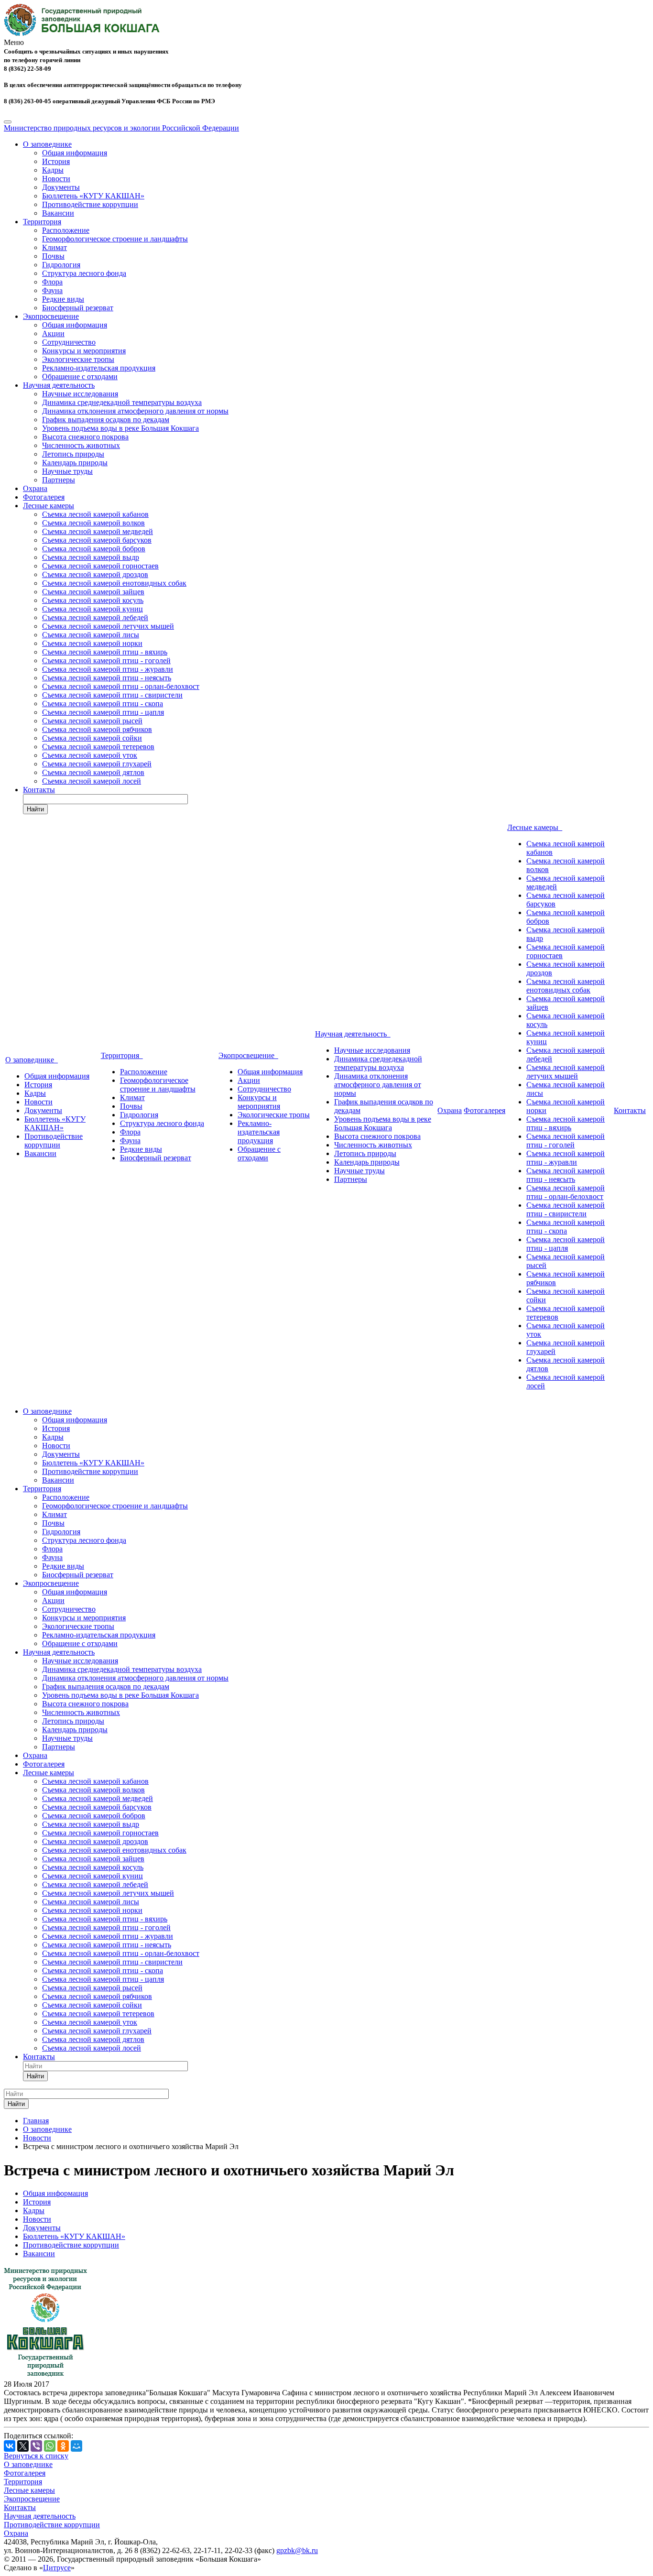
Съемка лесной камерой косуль (93, 600)
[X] (23, 2446)
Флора (52, 282)
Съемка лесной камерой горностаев (100, 566)
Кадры (53, 170)
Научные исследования (80, 394)
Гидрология (61, 265)
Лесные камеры (49, 506)
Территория (42, 222)
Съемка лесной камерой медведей (98, 531)
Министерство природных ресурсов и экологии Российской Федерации (121, 128)
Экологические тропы (78, 359)
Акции (53, 333)
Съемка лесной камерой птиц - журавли (108, 669)
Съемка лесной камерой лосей (92, 781)
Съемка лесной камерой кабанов (95, 514)
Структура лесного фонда (84, 273)
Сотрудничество (69, 342)
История (56, 161)
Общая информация (75, 153)
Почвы (53, 256)
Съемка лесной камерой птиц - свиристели (112, 695)
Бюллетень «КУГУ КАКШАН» (93, 196)
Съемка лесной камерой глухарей (97, 764)
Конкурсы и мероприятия (84, 351)
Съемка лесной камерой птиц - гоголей (106, 660)
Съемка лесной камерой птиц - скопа (103, 704)
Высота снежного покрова (85, 437)
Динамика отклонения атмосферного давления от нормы (135, 411)
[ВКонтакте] (10, 2446)
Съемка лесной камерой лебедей (95, 617)
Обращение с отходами (80, 377)
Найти (35, 809)
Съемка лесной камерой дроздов (95, 574)
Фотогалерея (44, 497)
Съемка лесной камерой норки (92, 643)
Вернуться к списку (36, 2456)
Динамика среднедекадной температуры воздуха (122, 402)
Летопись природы (73, 454)
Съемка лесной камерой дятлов (93, 772)
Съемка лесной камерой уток (90, 755)
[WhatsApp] (50, 2446)
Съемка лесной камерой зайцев (93, 592)
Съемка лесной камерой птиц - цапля (103, 712)
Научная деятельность (59, 385)
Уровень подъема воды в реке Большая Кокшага (120, 428)
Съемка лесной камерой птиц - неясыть (107, 678)
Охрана (35, 488)
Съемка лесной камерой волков (93, 523)
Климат (54, 247)
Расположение (66, 230)
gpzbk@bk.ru (297, 2550)
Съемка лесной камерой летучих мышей (108, 626)
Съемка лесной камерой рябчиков (97, 729)
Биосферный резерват (78, 308)
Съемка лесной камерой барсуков (97, 540)
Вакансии (58, 213)
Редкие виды (63, 299)
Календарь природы (75, 463)
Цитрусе (57, 2568)
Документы (61, 187)
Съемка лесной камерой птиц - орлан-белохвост (121, 686)
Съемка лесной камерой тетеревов (98, 747)
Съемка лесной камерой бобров (94, 549)
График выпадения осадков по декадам (106, 420)
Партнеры (59, 480)
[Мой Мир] (76, 2446)
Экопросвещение (51, 316)
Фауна (52, 290)
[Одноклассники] (63, 2446)
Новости (56, 179)
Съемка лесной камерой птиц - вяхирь (105, 652)
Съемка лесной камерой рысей (92, 721)
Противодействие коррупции (90, 204)
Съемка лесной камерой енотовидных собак (114, 583)
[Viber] (36, 2446)
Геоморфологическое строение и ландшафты (115, 239)
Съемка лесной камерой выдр (91, 557)
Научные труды (67, 471)
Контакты (39, 790)
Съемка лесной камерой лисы (91, 635)
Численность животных (81, 445)
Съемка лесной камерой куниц (93, 609)
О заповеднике (47, 144)
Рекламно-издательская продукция (99, 368)
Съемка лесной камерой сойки (92, 738)
